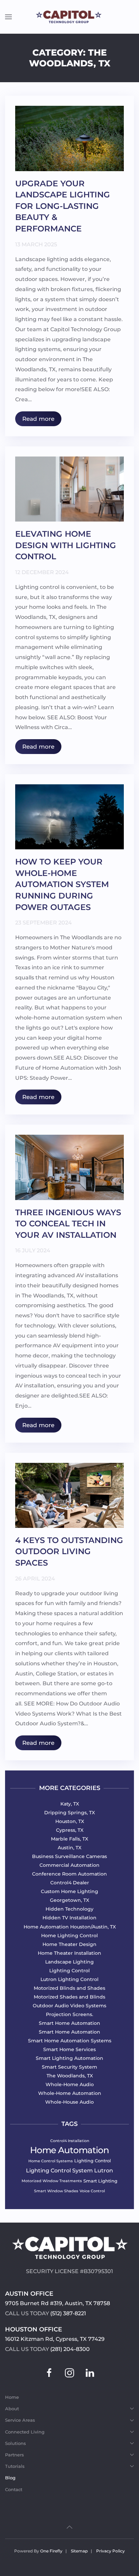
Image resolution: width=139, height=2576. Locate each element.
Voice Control (92, 2191)
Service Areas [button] (20, 2420)
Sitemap (79, 2551)
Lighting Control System (59, 2171)
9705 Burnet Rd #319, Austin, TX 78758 (58, 2303)
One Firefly (51, 2551)
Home (12, 2397)
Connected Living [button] (25, 2432)
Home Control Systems (51, 2161)
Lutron (104, 2171)
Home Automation (69, 2150)
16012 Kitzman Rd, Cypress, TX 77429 (55, 2339)
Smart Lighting (100, 2181)
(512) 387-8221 (68, 2313)
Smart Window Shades (56, 2191)
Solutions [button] (16, 2443)
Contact (14, 2489)
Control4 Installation (70, 2141)
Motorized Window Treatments (52, 2181)
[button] (8, 17)
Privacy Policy (110, 2551)
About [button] (12, 2409)
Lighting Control (93, 2161)
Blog (10, 2478)
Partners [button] (15, 2455)
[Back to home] (69, 17)
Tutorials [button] (15, 2466)
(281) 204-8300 (70, 2349)
